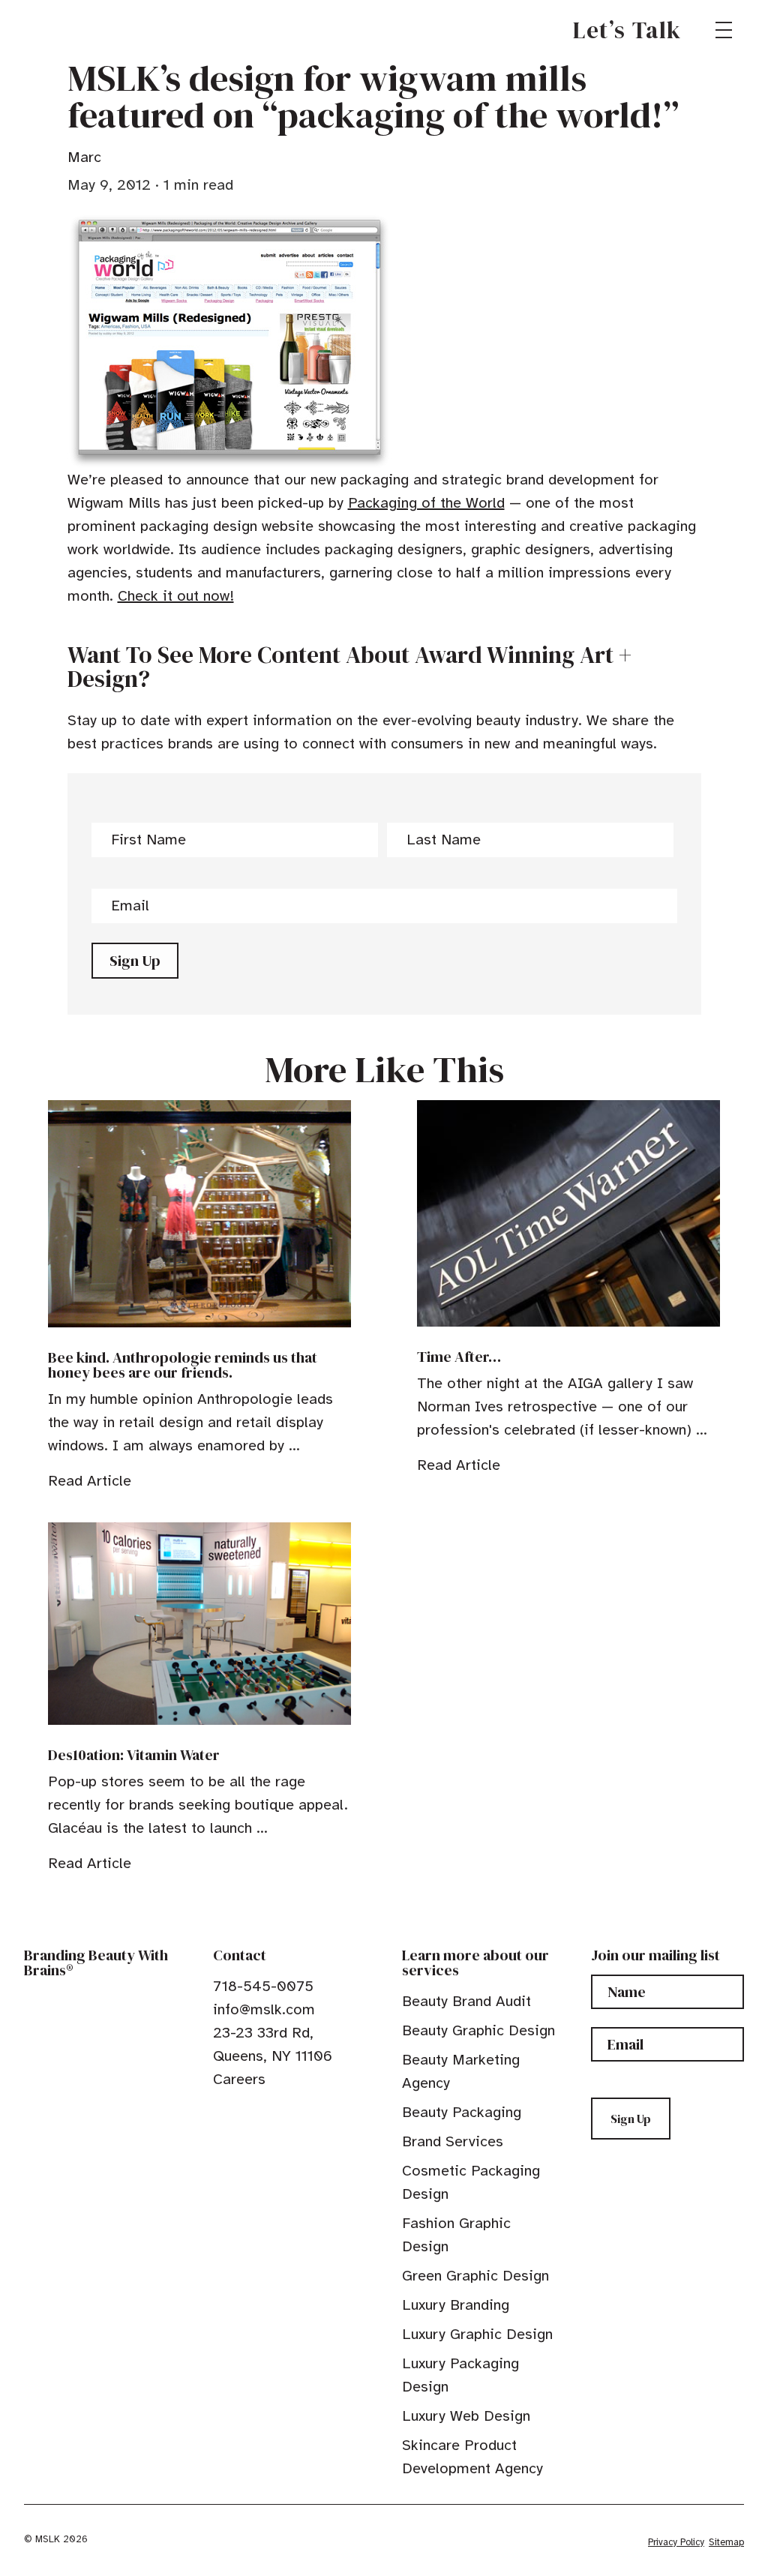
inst (289, 2113)
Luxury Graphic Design (477, 2334)
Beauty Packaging (462, 2112)
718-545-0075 (263, 1986)
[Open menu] (724, 30)
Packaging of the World (426, 503)
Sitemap (726, 2542)
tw (243, 2113)
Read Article (90, 1481)
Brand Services (453, 2141)
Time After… (459, 1357)
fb (220, 2113)
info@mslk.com (264, 2009)
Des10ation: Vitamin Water (134, 1755)
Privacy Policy (676, 2542)
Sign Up (135, 961)
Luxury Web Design (466, 2416)
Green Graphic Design (475, 2276)
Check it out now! (176, 596)
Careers (239, 2079)
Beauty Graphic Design (478, 2030)
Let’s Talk (627, 30)
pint (266, 2113)
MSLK (78, 30)
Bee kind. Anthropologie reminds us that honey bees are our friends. (183, 1365)
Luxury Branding (456, 2305)
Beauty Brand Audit (466, 2001)
